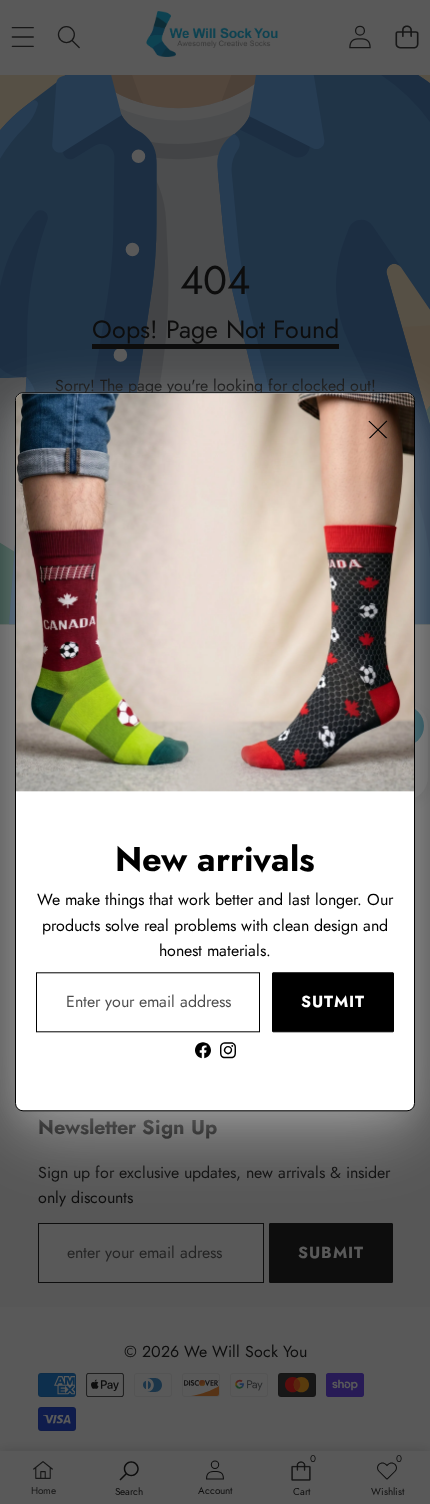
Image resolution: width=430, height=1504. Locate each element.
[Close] (378, 429)
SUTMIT (333, 1002)
